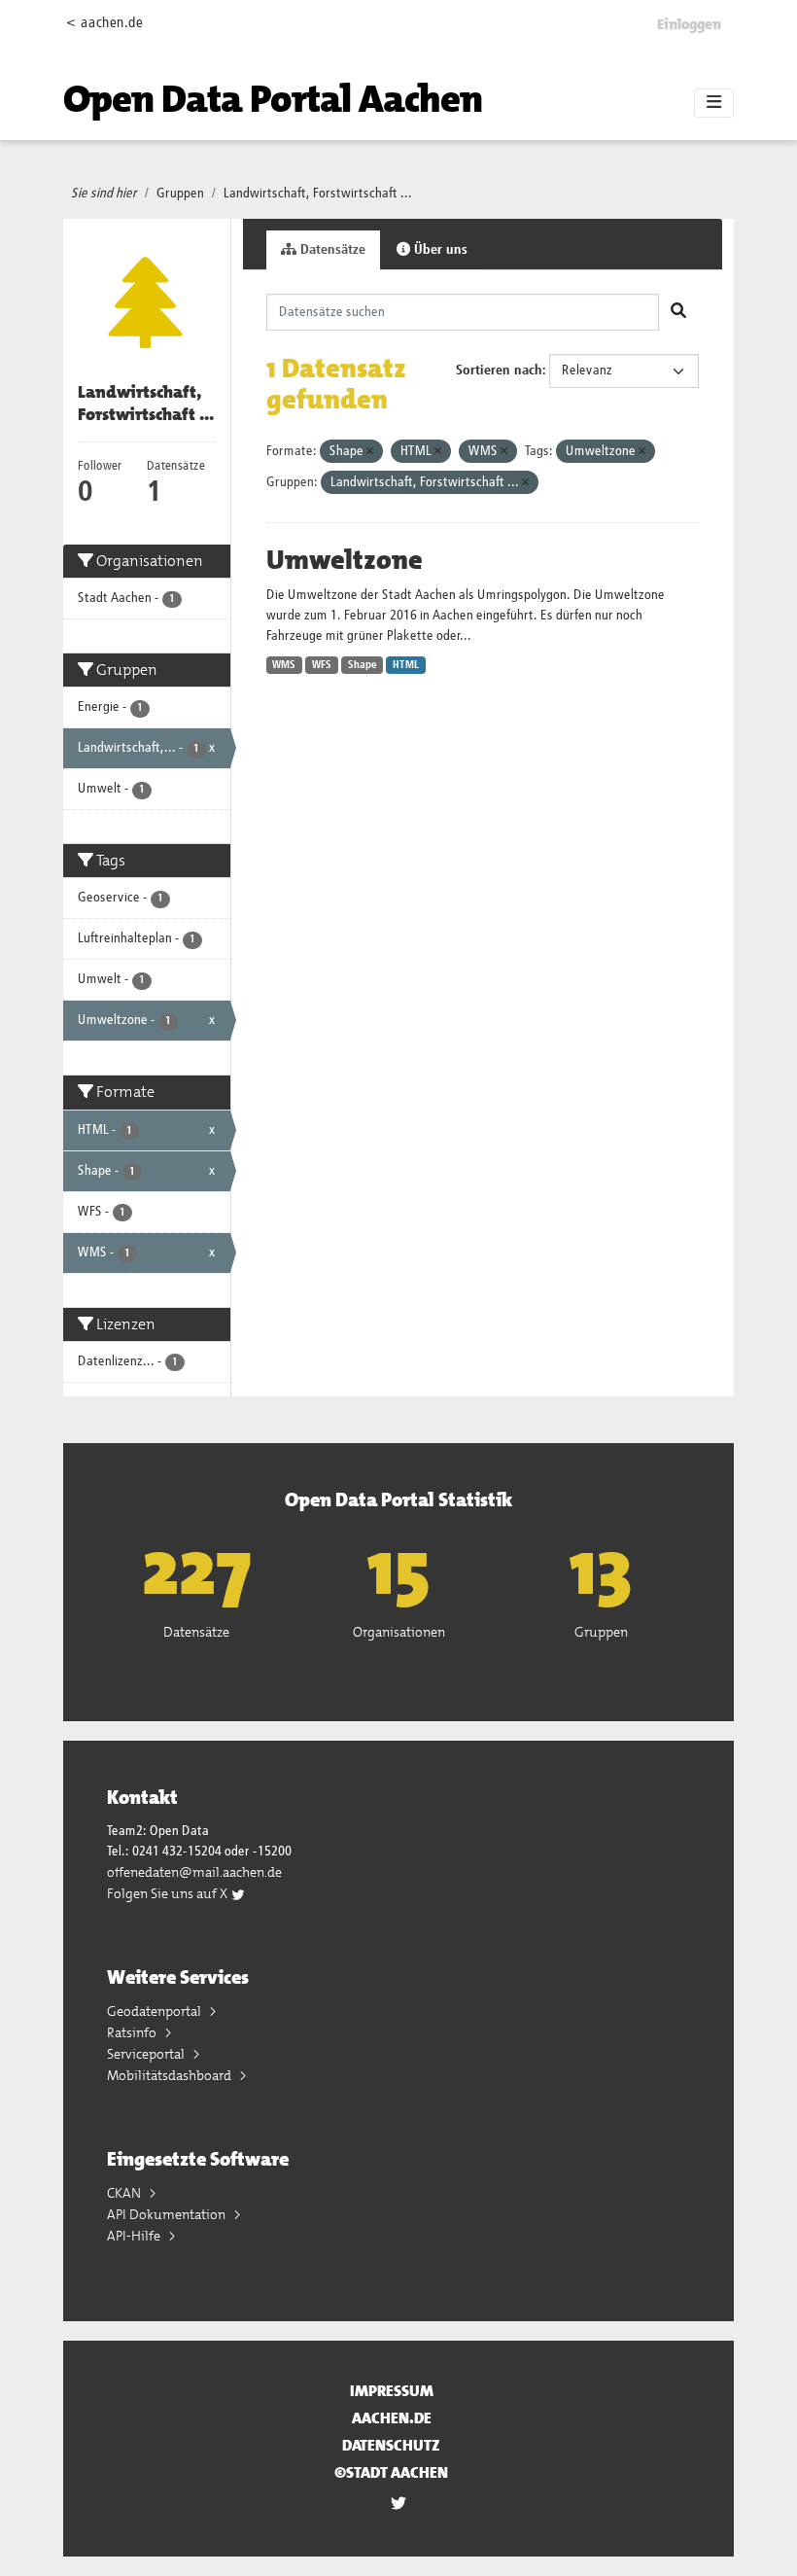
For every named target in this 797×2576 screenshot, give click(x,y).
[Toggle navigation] (714, 103)
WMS (284, 665)
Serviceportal (147, 2054)
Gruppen (180, 194)
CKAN (125, 2193)
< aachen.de (104, 23)
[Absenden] (678, 312)
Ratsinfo (133, 2032)
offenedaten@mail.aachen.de (194, 1872)
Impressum (392, 2391)
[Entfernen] (370, 452)
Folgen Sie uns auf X (169, 1893)
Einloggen (689, 24)
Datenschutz (391, 2445)
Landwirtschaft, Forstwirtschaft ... (318, 194)
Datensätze (331, 250)
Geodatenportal (156, 2011)
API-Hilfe (135, 2236)
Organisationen (399, 1632)
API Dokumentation (168, 2214)
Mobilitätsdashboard (171, 2075)
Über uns (439, 250)
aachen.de (392, 2418)
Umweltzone (345, 560)
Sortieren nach (499, 371)
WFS (322, 665)
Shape (363, 665)
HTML (406, 665)
